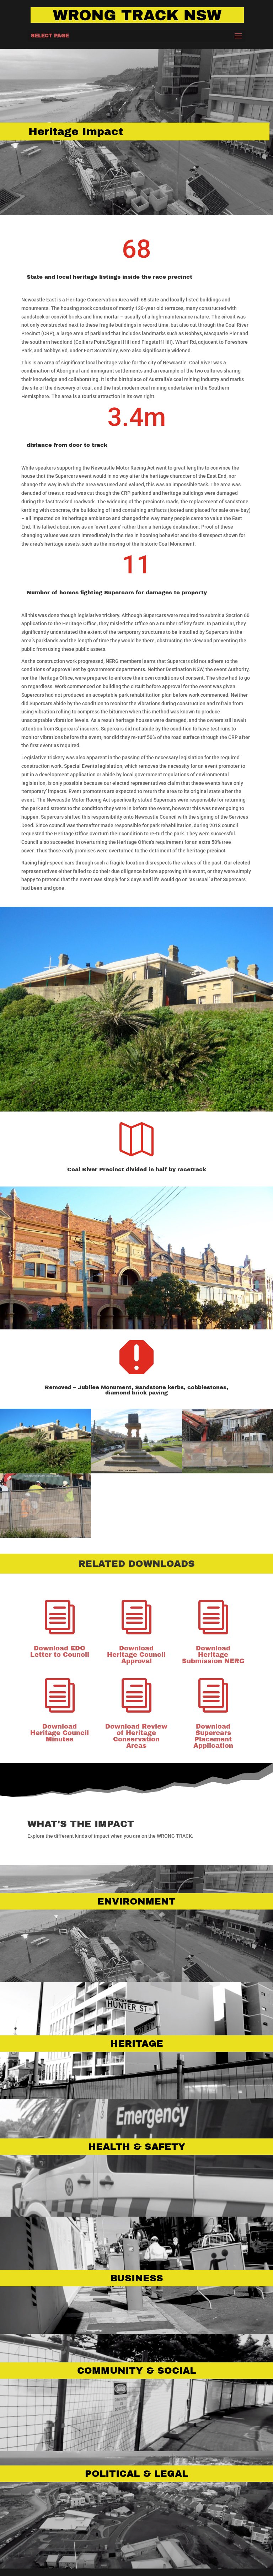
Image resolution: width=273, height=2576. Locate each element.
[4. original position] (136, 1472)
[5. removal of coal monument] (227, 1472)
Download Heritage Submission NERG (213, 1655)
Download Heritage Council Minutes (60, 1733)
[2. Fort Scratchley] (45, 1472)
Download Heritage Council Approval (136, 1655)
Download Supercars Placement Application (213, 1736)
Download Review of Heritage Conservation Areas (136, 1736)
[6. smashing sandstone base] (45, 1536)
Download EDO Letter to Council (60, 1651)
